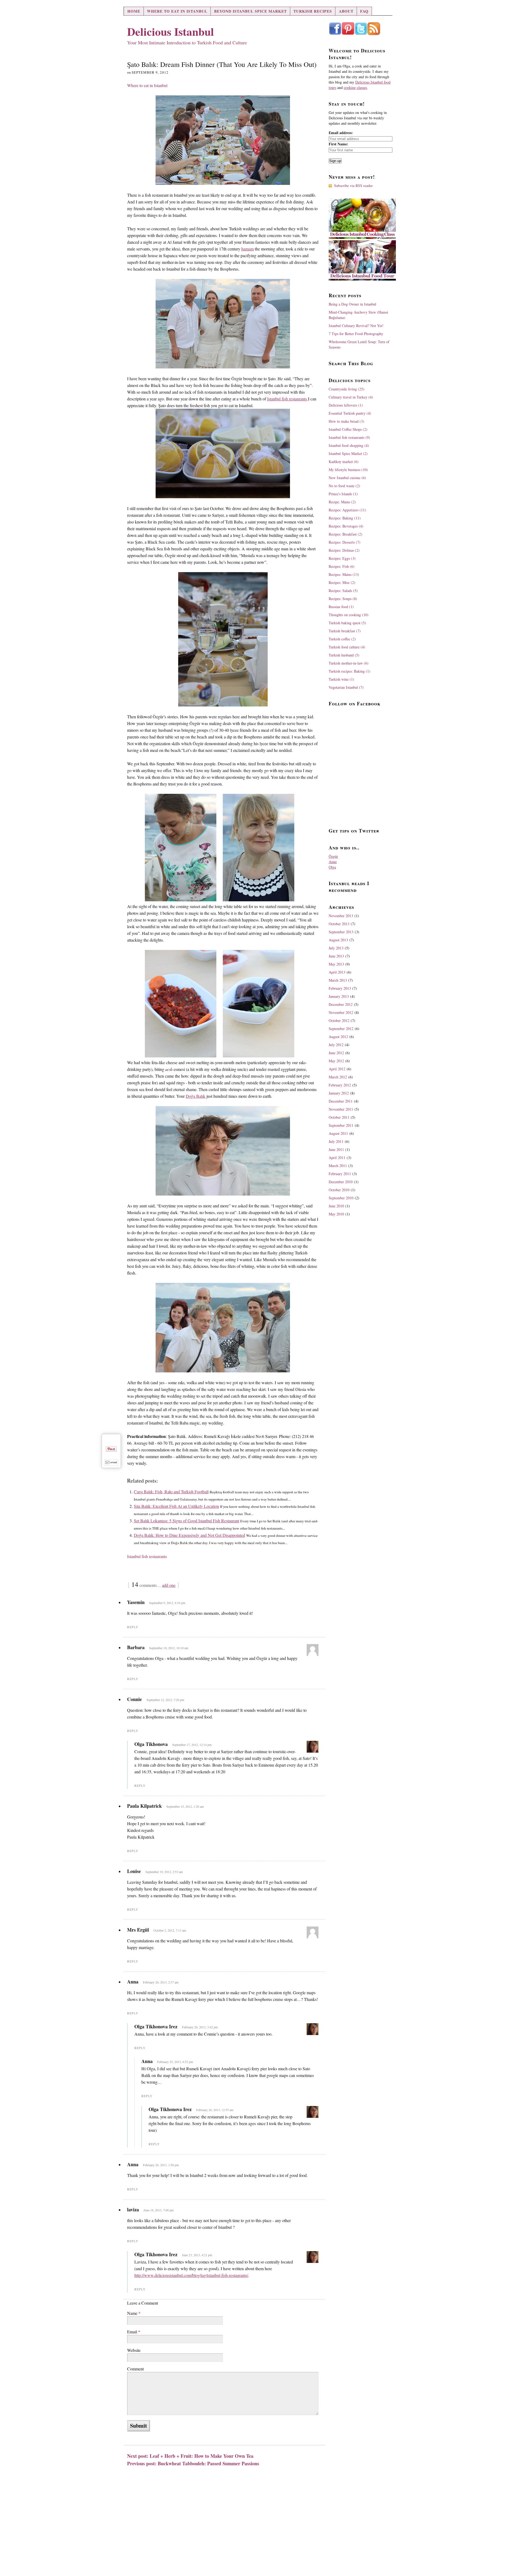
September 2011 (341, 1125)
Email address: (341, 133)
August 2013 (338, 940)
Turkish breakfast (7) (345, 631)
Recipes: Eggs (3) (342, 558)
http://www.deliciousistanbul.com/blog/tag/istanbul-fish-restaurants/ (191, 2275)
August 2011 (338, 1133)
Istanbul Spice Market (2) (348, 453)
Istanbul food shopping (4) (349, 445)
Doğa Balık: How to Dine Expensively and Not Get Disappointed (189, 1535)
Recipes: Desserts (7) (345, 542)
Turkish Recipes (313, 11)
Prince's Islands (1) (343, 494)
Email (134, 2332)
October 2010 (339, 1190)
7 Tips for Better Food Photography (356, 334)
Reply (133, 1627)
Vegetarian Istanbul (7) (346, 687)
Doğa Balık (196, 1096)
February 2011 (340, 1174)
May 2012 (336, 1061)
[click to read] (223, 140)
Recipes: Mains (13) (344, 574)
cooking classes (355, 87)
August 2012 (338, 1037)
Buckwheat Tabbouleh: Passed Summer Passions (208, 2463)
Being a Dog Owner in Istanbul (352, 304)
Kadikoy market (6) (344, 462)
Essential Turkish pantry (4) (350, 413)
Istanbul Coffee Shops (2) (348, 429)
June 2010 (336, 1206)
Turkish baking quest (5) (347, 623)
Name (134, 2313)
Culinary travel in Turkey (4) (351, 397)
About (346, 11)
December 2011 (341, 1101)
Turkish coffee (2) (342, 639)
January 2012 (339, 1093)
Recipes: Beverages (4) (346, 526)
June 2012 (336, 1053)
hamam (248, 249)
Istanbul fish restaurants (288, 399)
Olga (332, 867)
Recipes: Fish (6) (342, 566)
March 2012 (338, 1077)
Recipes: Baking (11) (345, 518)
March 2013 (338, 980)
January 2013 (339, 996)
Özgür (333, 856)
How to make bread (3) (346, 421)
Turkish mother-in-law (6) (349, 663)
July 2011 (336, 1141)
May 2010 (336, 1214)
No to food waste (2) (344, 486)
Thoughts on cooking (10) (349, 615)
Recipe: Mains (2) (342, 502)
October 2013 (339, 924)
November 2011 (341, 1109)
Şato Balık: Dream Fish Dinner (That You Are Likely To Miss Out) (222, 64)
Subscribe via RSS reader (353, 186)
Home (134, 11)
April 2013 (337, 972)
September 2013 (341, 932)
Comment (135, 2369)
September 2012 (341, 1029)
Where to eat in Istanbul (177, 11)
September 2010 (341, 1198)
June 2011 (336, 1149)
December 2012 (341, 1004)
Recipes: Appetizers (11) (347, 510)
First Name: (338, 144)
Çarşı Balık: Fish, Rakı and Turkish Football (171, 1492)
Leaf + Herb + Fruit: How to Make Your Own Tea (202, 2456)
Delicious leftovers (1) (346, 405)
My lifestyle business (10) (348, 470)
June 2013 (336, 956)
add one (169, 1585)
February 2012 (340, 1085)
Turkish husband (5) (344, 655)
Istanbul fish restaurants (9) (349, 437)
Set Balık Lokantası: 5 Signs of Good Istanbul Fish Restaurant (187, 1521)
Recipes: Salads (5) (343, 591)
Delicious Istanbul (171, 31)
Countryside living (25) (347, 389)
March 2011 (338, 1166)
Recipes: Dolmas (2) (344, 550)
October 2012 (339, 1020)
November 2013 (341, 916)
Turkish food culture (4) (347, 647)
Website (134, 2350)
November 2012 (341, 1012)
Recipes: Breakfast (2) (345, 534)
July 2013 (336, 948)
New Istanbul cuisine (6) (347, 478)
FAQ (364, 11)
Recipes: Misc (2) (342, 582)
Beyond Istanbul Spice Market (250, 11)
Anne (333, 862)
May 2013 (336, 964)
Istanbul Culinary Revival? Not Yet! (356, 326)
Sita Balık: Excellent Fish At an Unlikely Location (176, 1506)
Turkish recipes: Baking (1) (350, 671)
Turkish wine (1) (341, 679)
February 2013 (340, 988)
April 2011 (337, 1158)
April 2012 (337, 1069)
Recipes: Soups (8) (343, 599)
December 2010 (341, 1182)
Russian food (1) (341, 607)
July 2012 (336, 1045)
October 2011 (339, 1117)
